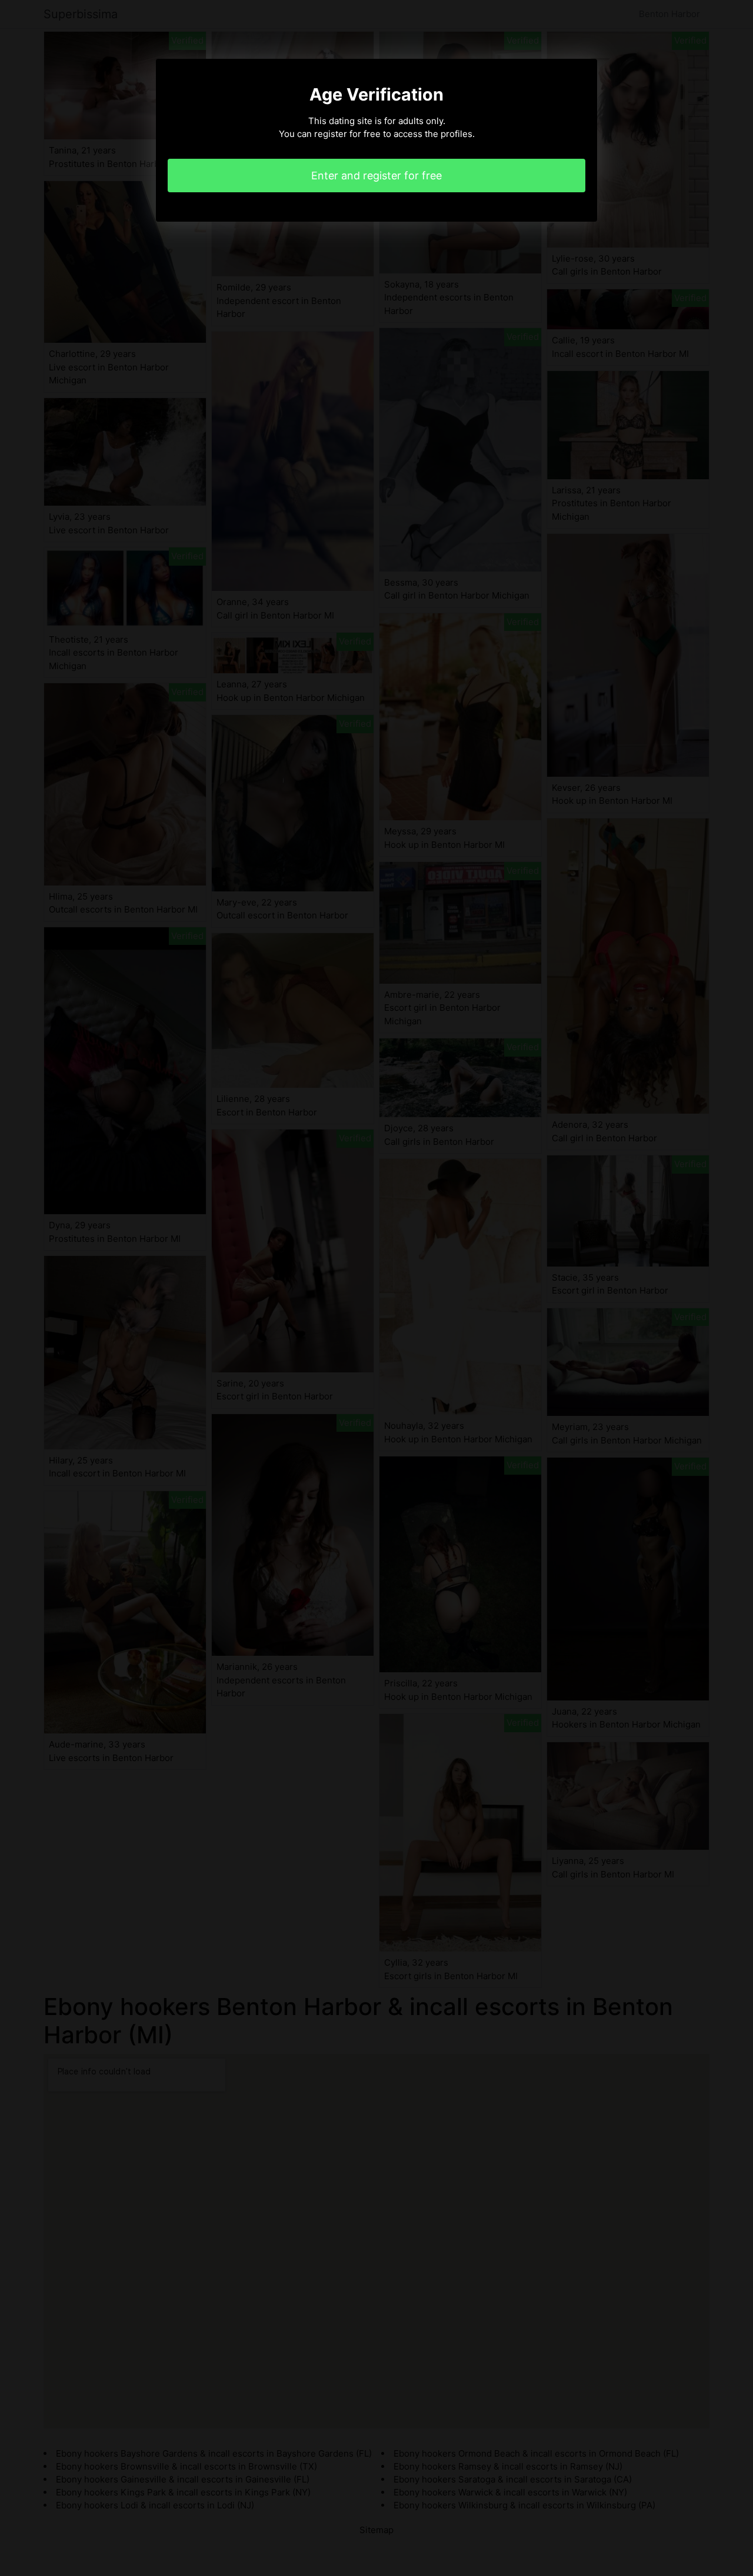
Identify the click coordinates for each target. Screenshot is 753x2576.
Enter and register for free (376, 176)
